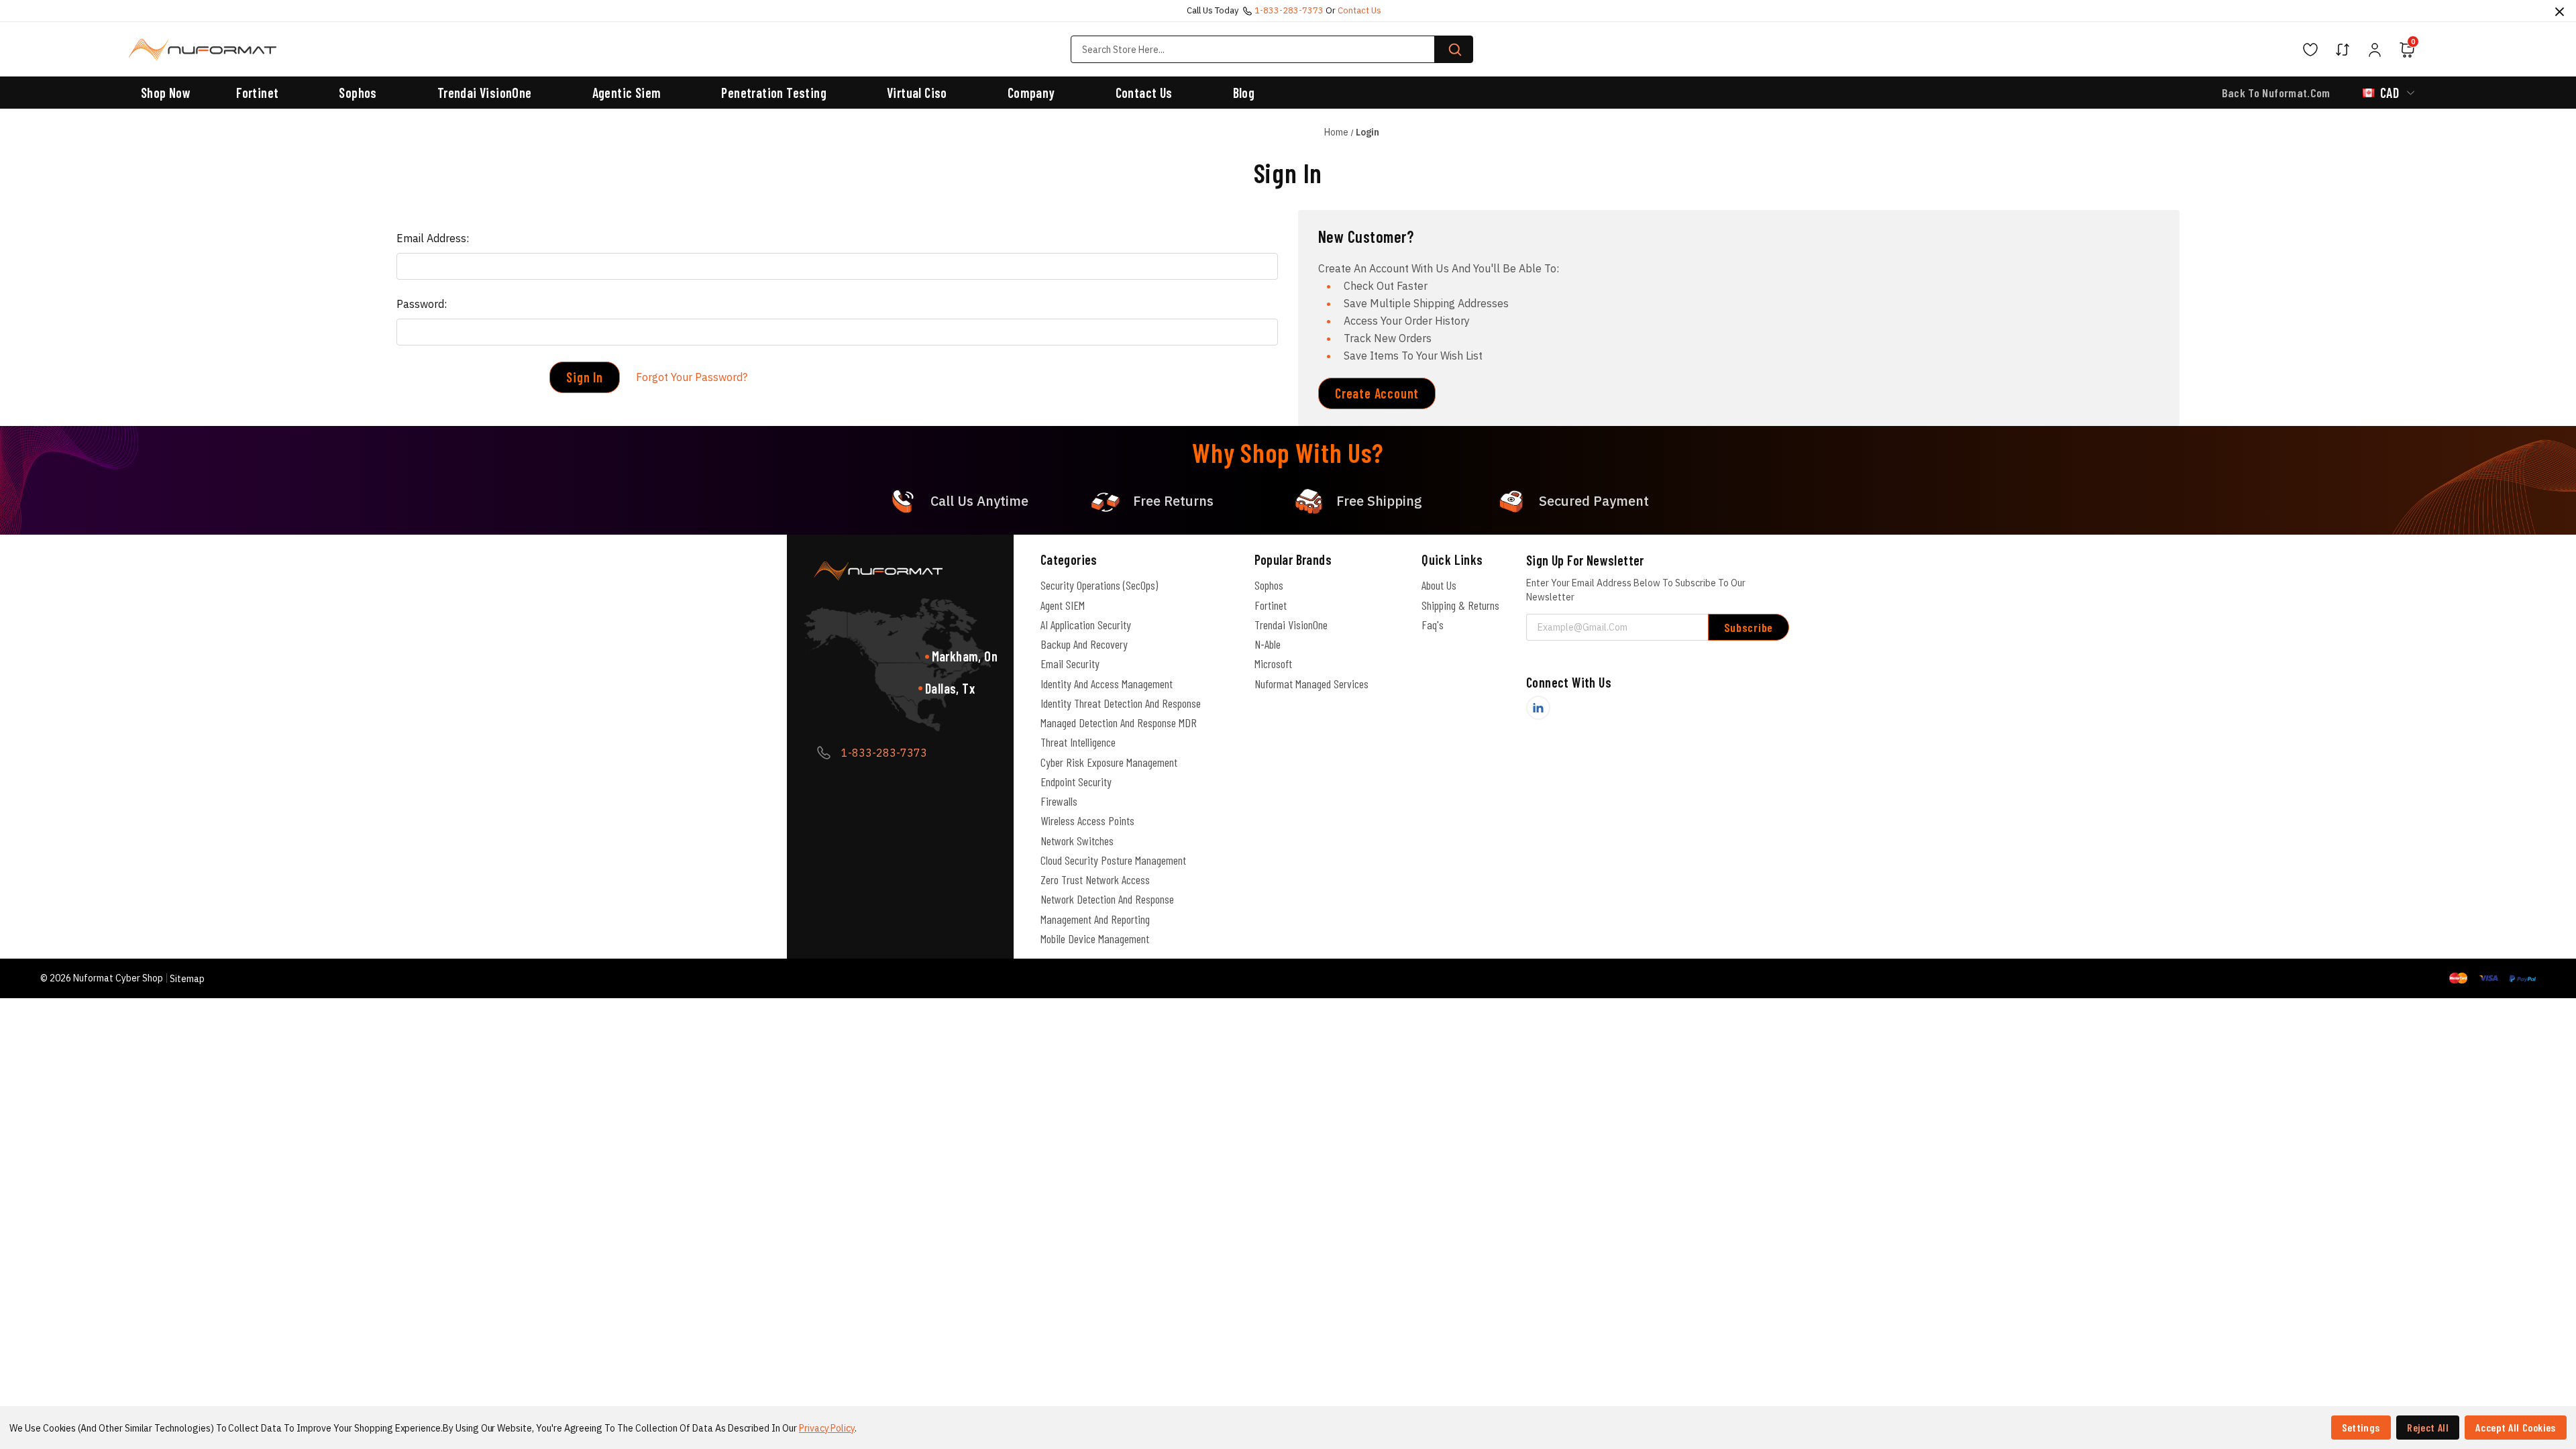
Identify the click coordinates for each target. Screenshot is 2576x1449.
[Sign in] (2375, 50)
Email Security (1070, 663)
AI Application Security (1086, 625)
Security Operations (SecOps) (1099, 585)
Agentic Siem (627, 93)
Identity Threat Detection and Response (1121, 703)
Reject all (2428, 1427)
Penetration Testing (774, 93)
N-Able (1268, 644)
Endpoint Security (1076, 782)
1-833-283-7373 (1289, 10)
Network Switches (1077, 841)
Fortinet (257, 93)
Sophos (358, 93)
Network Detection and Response (1107, 899)
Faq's (1433, 625)
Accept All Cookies (2516, 1427)
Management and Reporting (1095, 919)
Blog (1244, 93)
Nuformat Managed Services (1311, 684)
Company (1031, 93)
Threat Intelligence (1078, 742)
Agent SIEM (1063, 605)
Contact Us (1144, 93)
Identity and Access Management (1107, 684)
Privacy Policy (827, 1428)
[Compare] (2343, 50)
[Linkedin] (1538, 708)
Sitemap (187, 979)
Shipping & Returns (1460, 605)
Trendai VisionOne (485, 93)
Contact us (1359, 10)
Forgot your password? (692, 377)
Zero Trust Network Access (1095, 879)
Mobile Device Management (1095, 938)
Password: (422, 304)
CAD (2390, 93)
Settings (2361, 1427)
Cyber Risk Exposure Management (1109, 762)
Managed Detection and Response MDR (1119, 722)
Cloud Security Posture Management (1113, 860)
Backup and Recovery (1084, 644)
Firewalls (1059, 801)
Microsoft (1273, 663)
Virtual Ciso (917, 93)
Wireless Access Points (1087, 820)
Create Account (1377, 393)
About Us (1439, 585)
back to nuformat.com (2276, 93)
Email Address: (433, 238)
